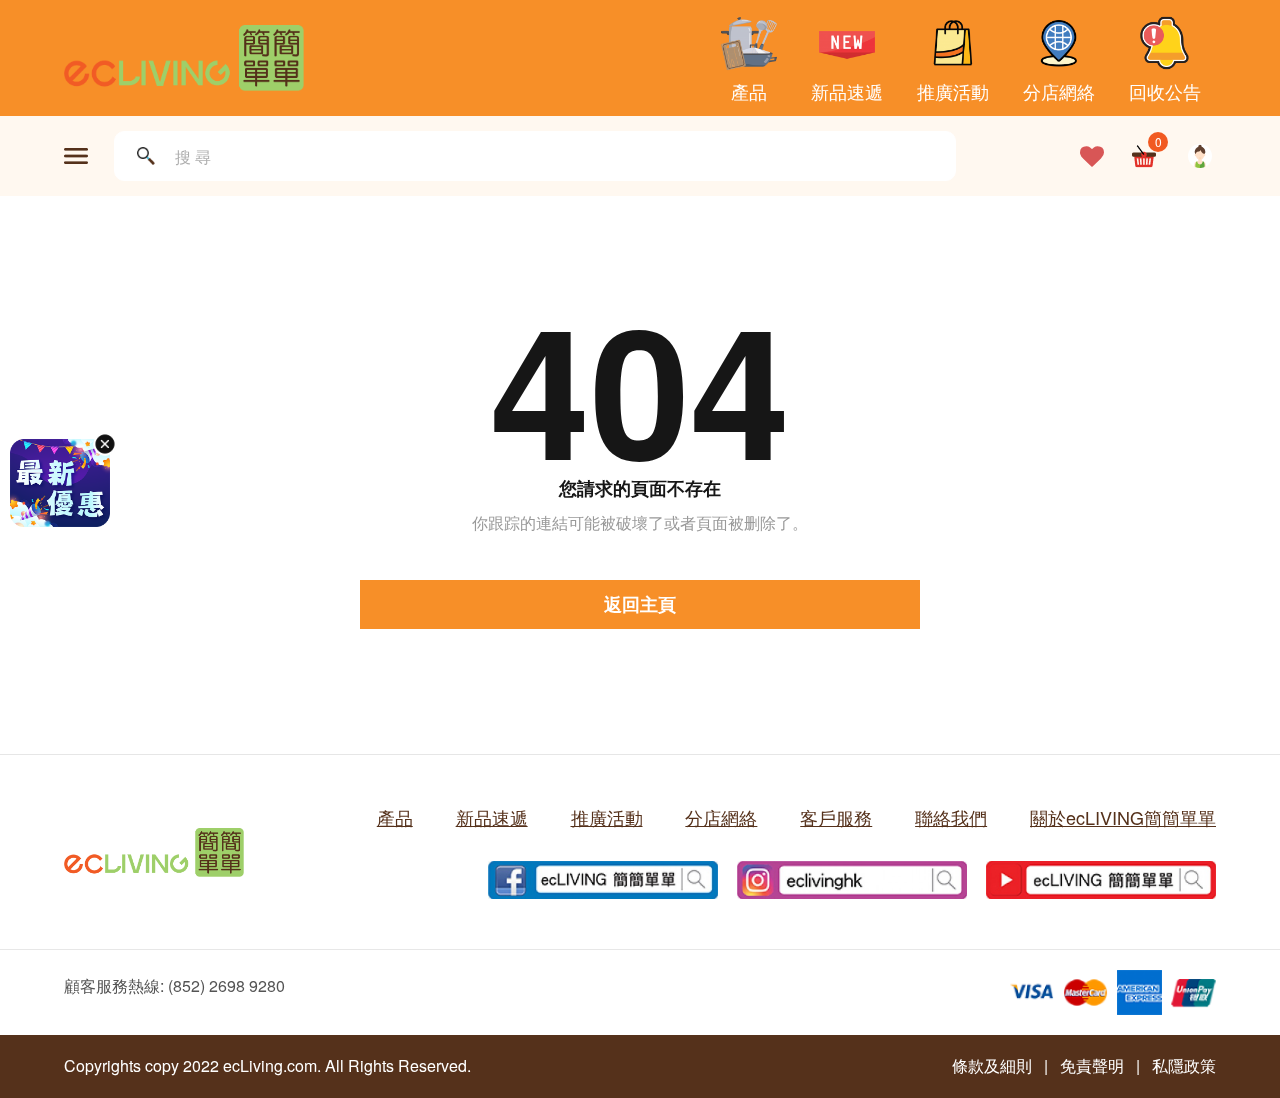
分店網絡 (1059, 89)
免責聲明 (1092, 1065)
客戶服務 (836, 817)
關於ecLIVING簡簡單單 (1123, 817)
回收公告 (1165, 89)
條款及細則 (992, 1065)
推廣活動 (953, 89)
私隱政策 (1184, 1065)
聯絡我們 (951, 817)
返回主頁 (640, 604)
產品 (749, 89)
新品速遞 (847, 89)
